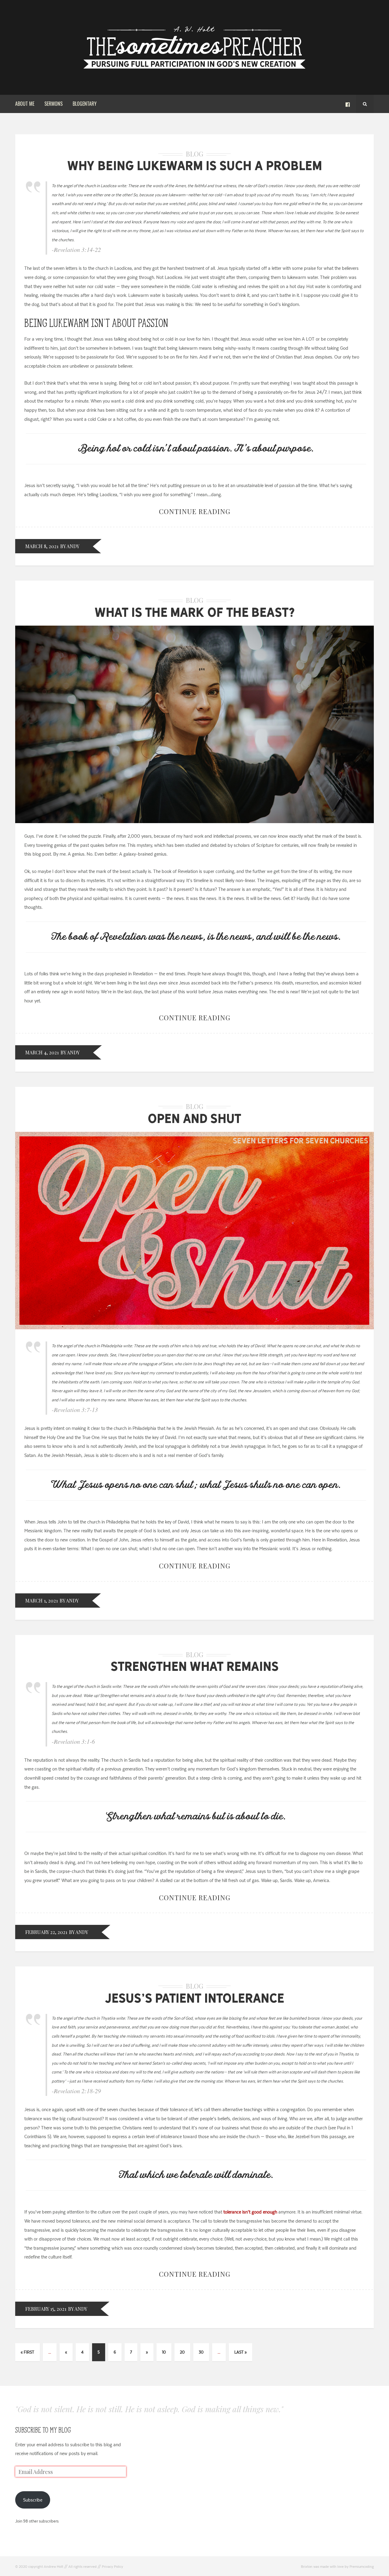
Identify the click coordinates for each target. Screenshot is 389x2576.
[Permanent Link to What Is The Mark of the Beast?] (194, 822)
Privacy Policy (112, 2567)
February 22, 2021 (46, 1932)
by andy (70, 546)
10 (164, 2352)
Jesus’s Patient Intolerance (194, 1998)
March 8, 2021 (42, 546)
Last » (241, 2352)
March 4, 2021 (42, 1052)
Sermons (53, 104)
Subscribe (33, 2500)
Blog (194, 154)
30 (201, 2352)
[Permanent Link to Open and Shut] (194, 1328)
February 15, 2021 (46, 2309)
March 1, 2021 (41, 1601)
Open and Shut (194, 1118)
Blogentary (85, 104)
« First (28, 2352)
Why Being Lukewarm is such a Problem (195, 166)
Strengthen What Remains (195, 1666)
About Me (25, 104)
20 (182, 2352)
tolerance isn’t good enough (250, 2212)
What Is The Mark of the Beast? (195, 612)
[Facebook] (348, 104)
